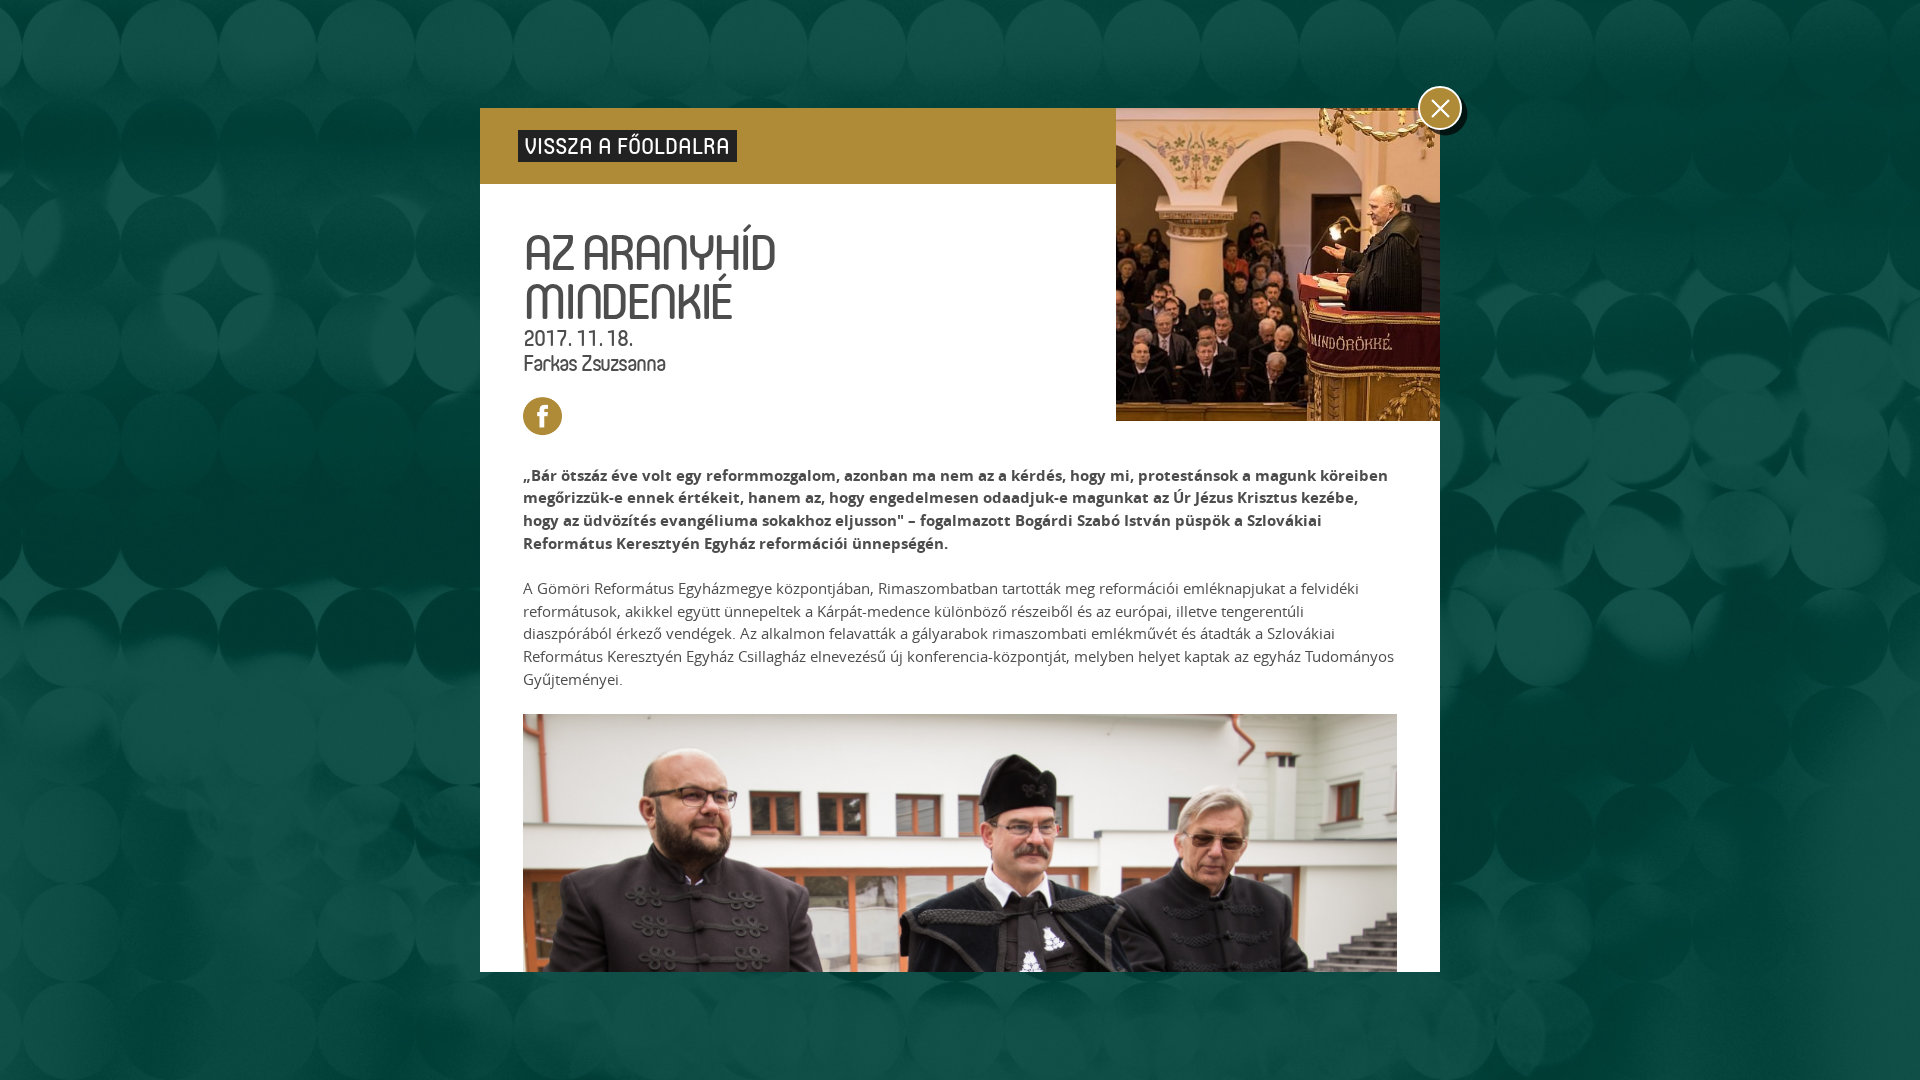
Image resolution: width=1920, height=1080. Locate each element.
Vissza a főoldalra (627, 145)
